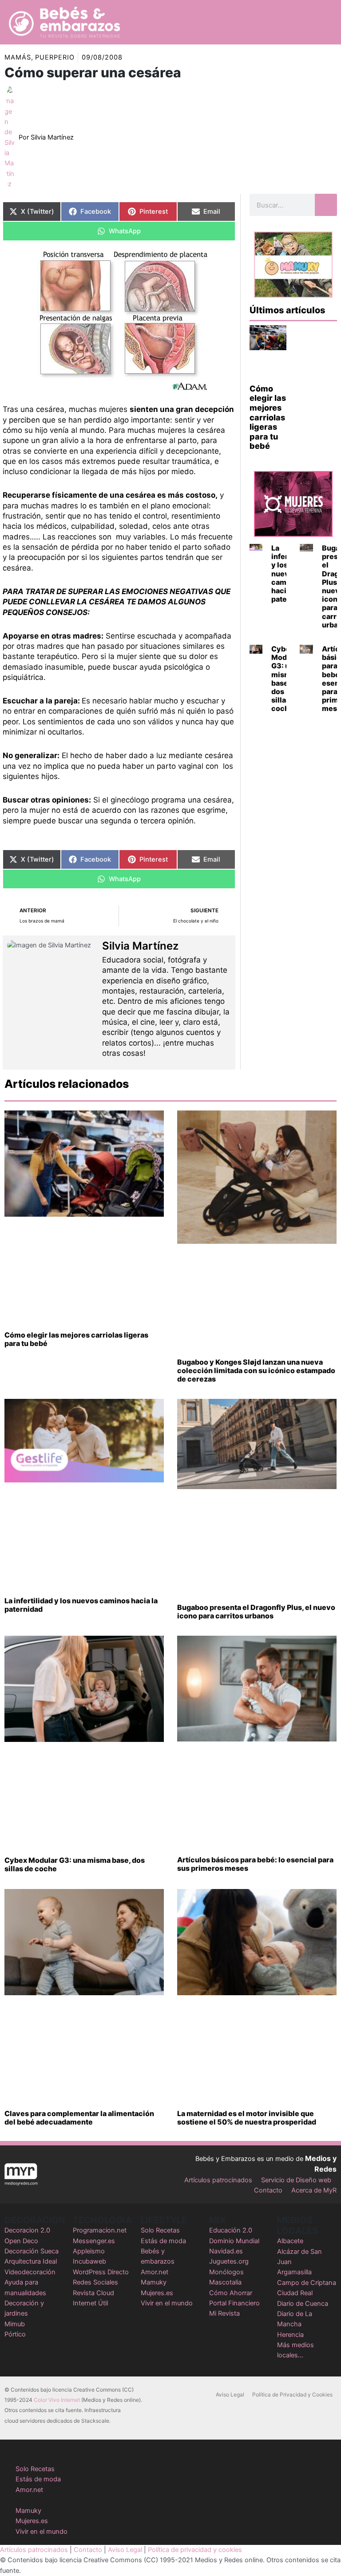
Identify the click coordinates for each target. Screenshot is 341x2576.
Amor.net (155, 2272)
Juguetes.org (229, 2261)
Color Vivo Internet (57, 2400)
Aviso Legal (230, 2394)
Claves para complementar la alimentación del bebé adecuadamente (79, 2118)
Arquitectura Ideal (31, 2261)
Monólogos (226, 2272)
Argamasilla (294, 2272)
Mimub (15, 2324)
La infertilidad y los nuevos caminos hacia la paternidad (81, 1605)
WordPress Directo (101, 2272)
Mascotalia (225, 2282)
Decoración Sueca (32, 2251)
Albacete (290, 2241)
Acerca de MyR (314, 2190)
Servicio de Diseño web (296, 2180)
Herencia (290, 2335)
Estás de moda (163, 2241)
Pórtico (15, 2334)
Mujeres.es (157, 2293)
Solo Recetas (160, 2230)
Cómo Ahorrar (231, 2293)
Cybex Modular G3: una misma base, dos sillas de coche (286, 679)
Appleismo (89, 2251)
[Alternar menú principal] (323, 22)
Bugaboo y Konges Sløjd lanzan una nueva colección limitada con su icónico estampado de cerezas (256, 1370)
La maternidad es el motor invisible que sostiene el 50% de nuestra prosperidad (247, 2118)
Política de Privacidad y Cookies (292, 2394)
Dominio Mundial (234, 2241)
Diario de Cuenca (303, 2304)
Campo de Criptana (307, 2283)
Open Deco (21, 2241)
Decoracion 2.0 (27, 2230)
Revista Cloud (93, 2293)
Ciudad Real (295, 2293)
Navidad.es (226, 2251)
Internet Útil (90, 2303)
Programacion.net (100, 2230)
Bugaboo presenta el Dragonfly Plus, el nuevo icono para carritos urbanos (256, 1611)
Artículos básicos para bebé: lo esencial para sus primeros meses (255, 1864)
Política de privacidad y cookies (195, 2550)
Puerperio (55, 57)
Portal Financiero (234, 2303)
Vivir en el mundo (167, 2303)
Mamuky (154, 2282)
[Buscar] (326, 205)
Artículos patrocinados (218, 2180)
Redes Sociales (95, 2282)
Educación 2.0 (231, 2230)
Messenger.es (94, 2241)
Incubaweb (89, 2261)
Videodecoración (30, 2272)
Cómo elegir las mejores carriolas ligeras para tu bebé (268, 417)
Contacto (268, 2190)
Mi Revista (224, 2313)
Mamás (18, 57)
